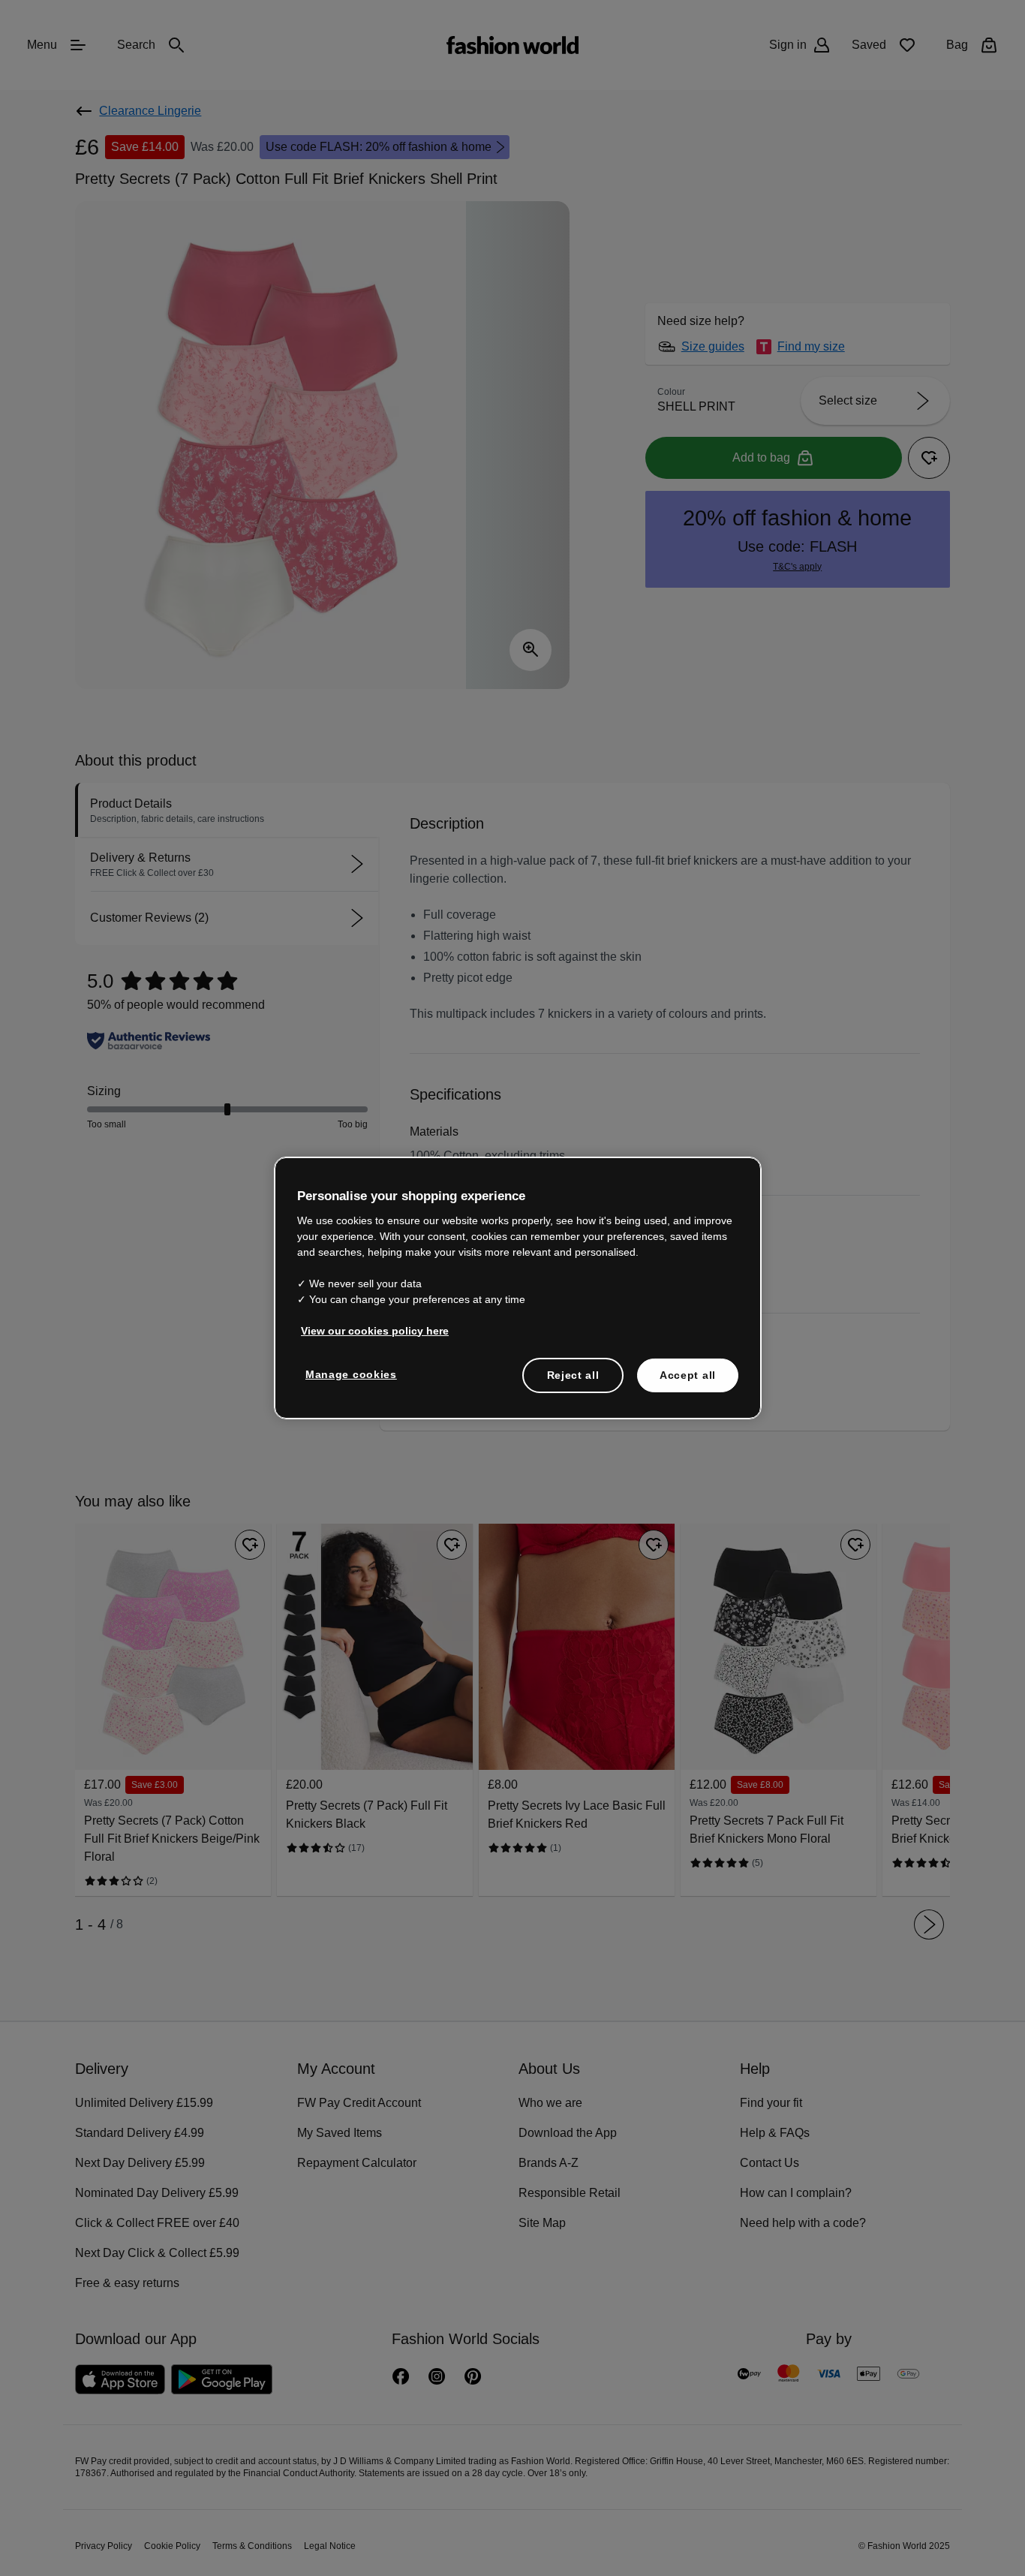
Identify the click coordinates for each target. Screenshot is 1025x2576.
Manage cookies (348, 1373)
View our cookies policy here (367, 1329)
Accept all (688, 1374)
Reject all (573, 1374)
